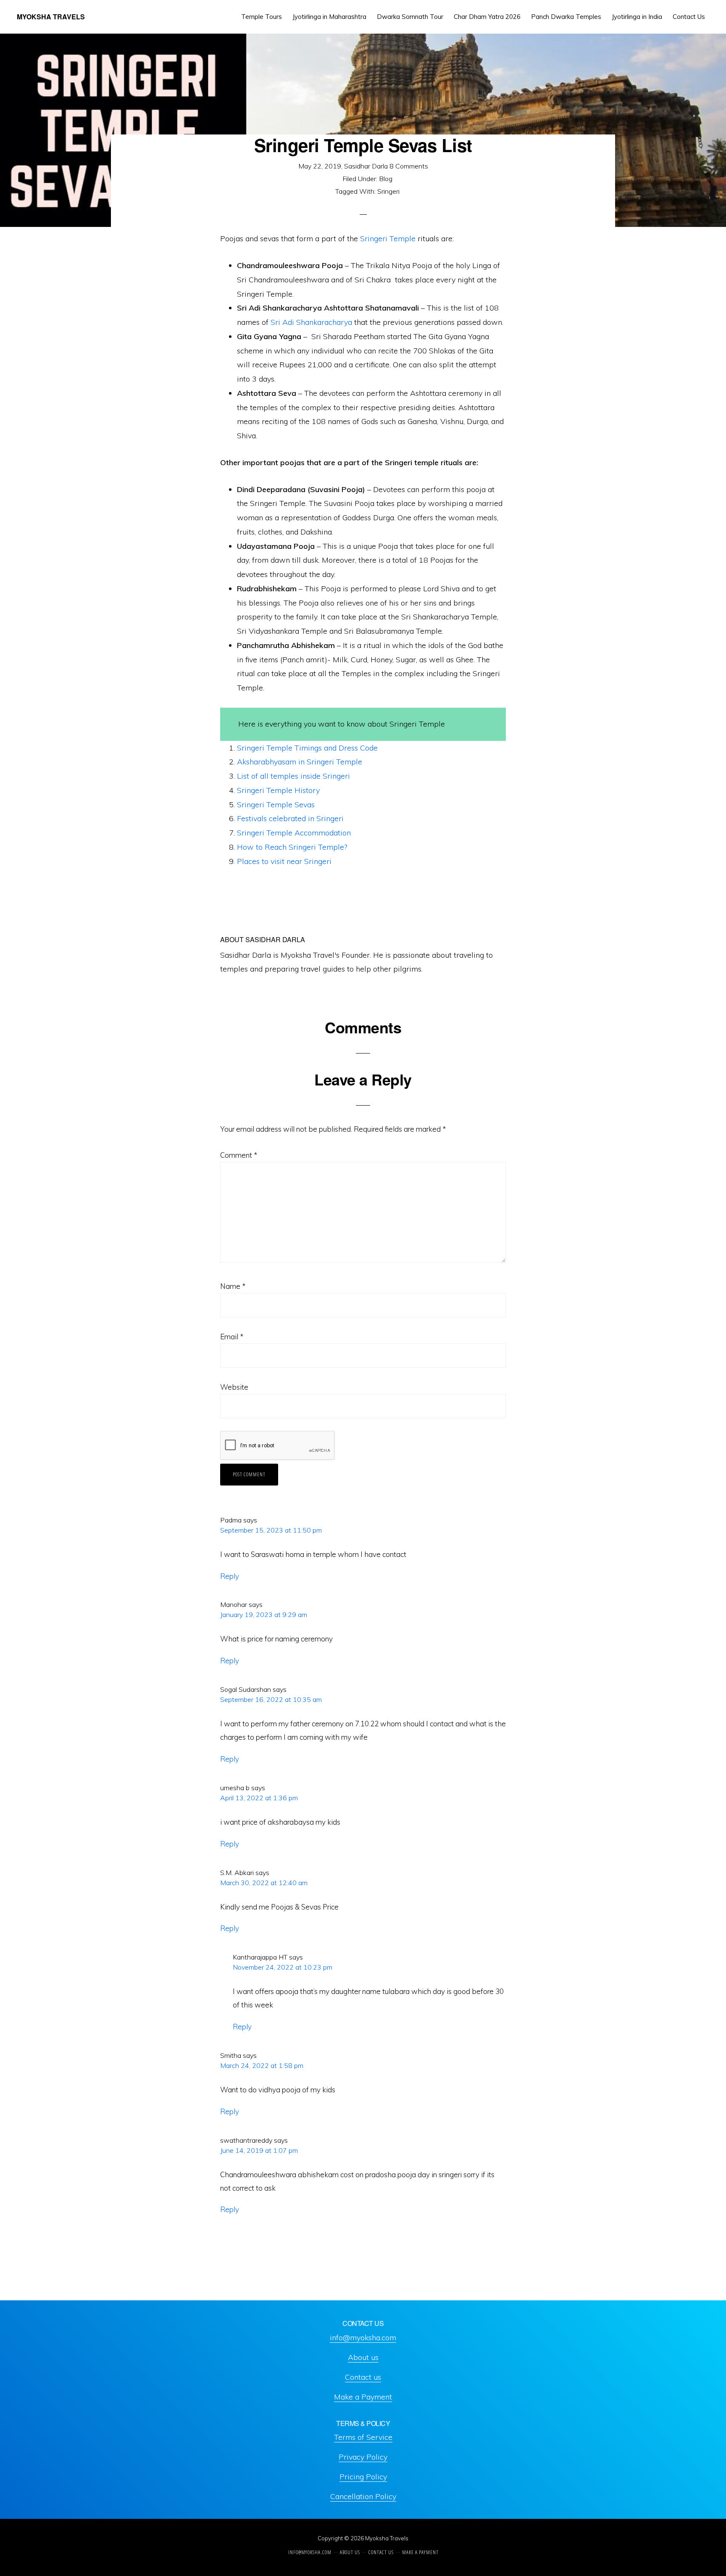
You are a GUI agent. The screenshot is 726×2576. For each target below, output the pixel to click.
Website (234, 1387)
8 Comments (409, 166)
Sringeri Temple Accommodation (294, 833)
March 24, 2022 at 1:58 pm (262, 2065)
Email (232, 1337)
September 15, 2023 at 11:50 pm (271, 1530)
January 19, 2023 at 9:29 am (264, 1615)
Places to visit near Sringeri (284, 861)
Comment (239, 1155)
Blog (386, 179)
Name (233, 1286)
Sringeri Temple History (278, 790)
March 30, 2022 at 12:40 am (264, 1883)
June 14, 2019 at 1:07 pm (259, 2150)
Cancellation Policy (363, 2496)
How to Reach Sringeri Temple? (292, 847)
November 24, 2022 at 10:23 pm (283, 1967)
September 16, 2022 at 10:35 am (271, 1699)
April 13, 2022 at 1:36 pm (259, 1798)
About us (363, 2357)
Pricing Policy (363, 2477)
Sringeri (388, 191)
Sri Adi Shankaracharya (311, 322)
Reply (230, 1576)
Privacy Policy (363, 2457)
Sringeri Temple (388, 238)
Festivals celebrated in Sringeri (290, 818)
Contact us (363, 2377)
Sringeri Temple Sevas (276, 805)
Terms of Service (363, 2437)
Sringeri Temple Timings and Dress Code (307, 748)
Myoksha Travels (51, 17)
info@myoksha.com (363, 2338)
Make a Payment (363, 2397)
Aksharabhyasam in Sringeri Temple (300, 762)
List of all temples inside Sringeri (293, 776)
